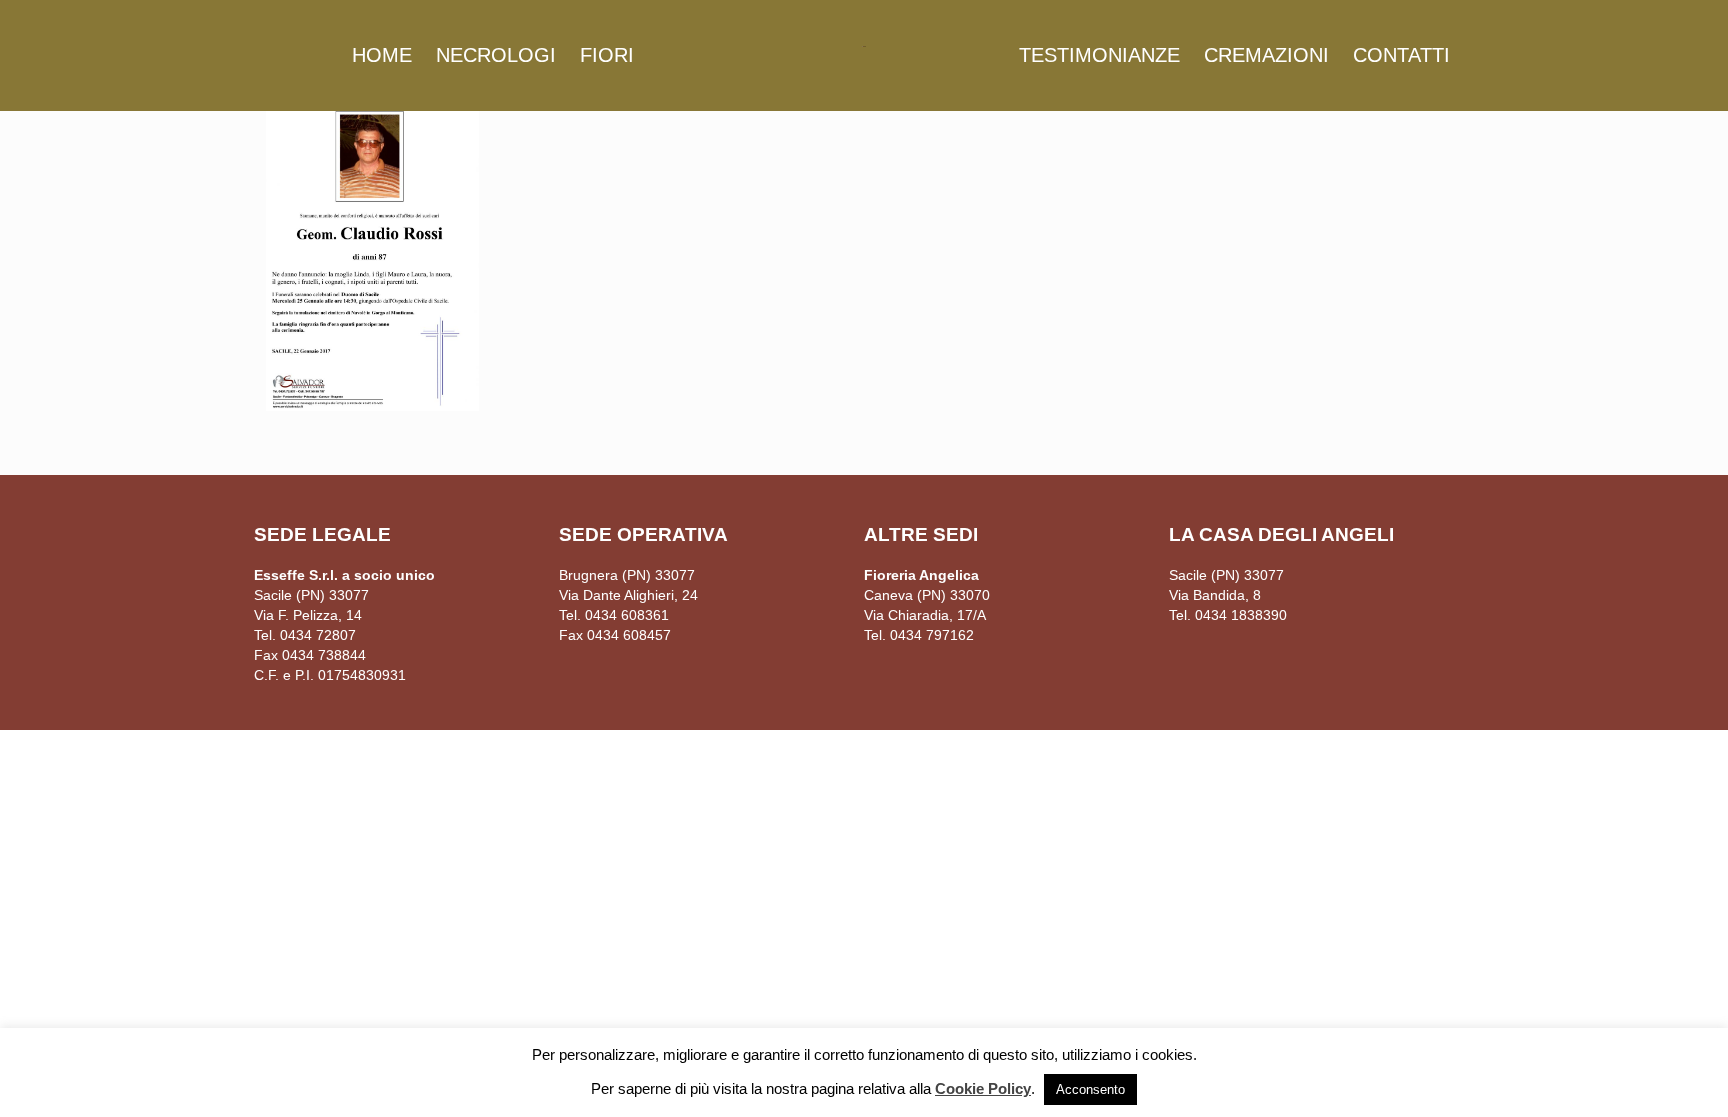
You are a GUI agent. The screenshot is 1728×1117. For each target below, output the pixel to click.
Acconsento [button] (1090, 1089)
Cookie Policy (983, 1088)
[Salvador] (863, 45)
